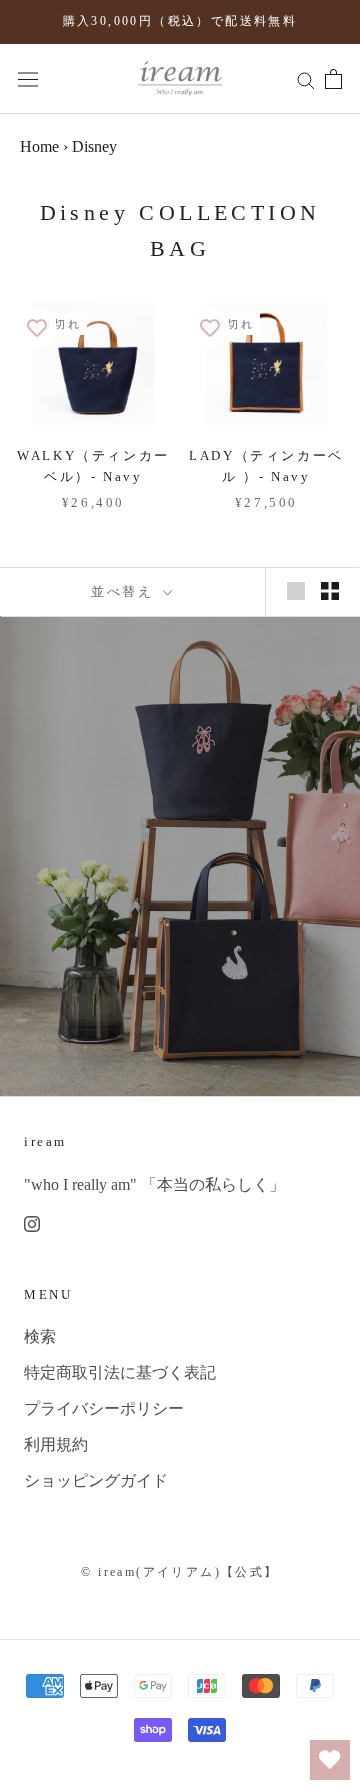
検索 (40, 1336)
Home (39, 146)
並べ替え (125, 591)
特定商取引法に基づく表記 (120, 1372)
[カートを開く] (333, 79)
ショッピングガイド (96, 1480)
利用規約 (56, 1444)
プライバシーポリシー (104, 1408)
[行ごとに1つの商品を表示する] (296, 590)
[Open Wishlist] (330, 1760)
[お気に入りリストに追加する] (37, 328)
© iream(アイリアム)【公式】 (179, 1572)
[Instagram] (32, 1222)
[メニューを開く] (28, 78)
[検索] (306, 79)
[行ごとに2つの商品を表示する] (330, 590)
